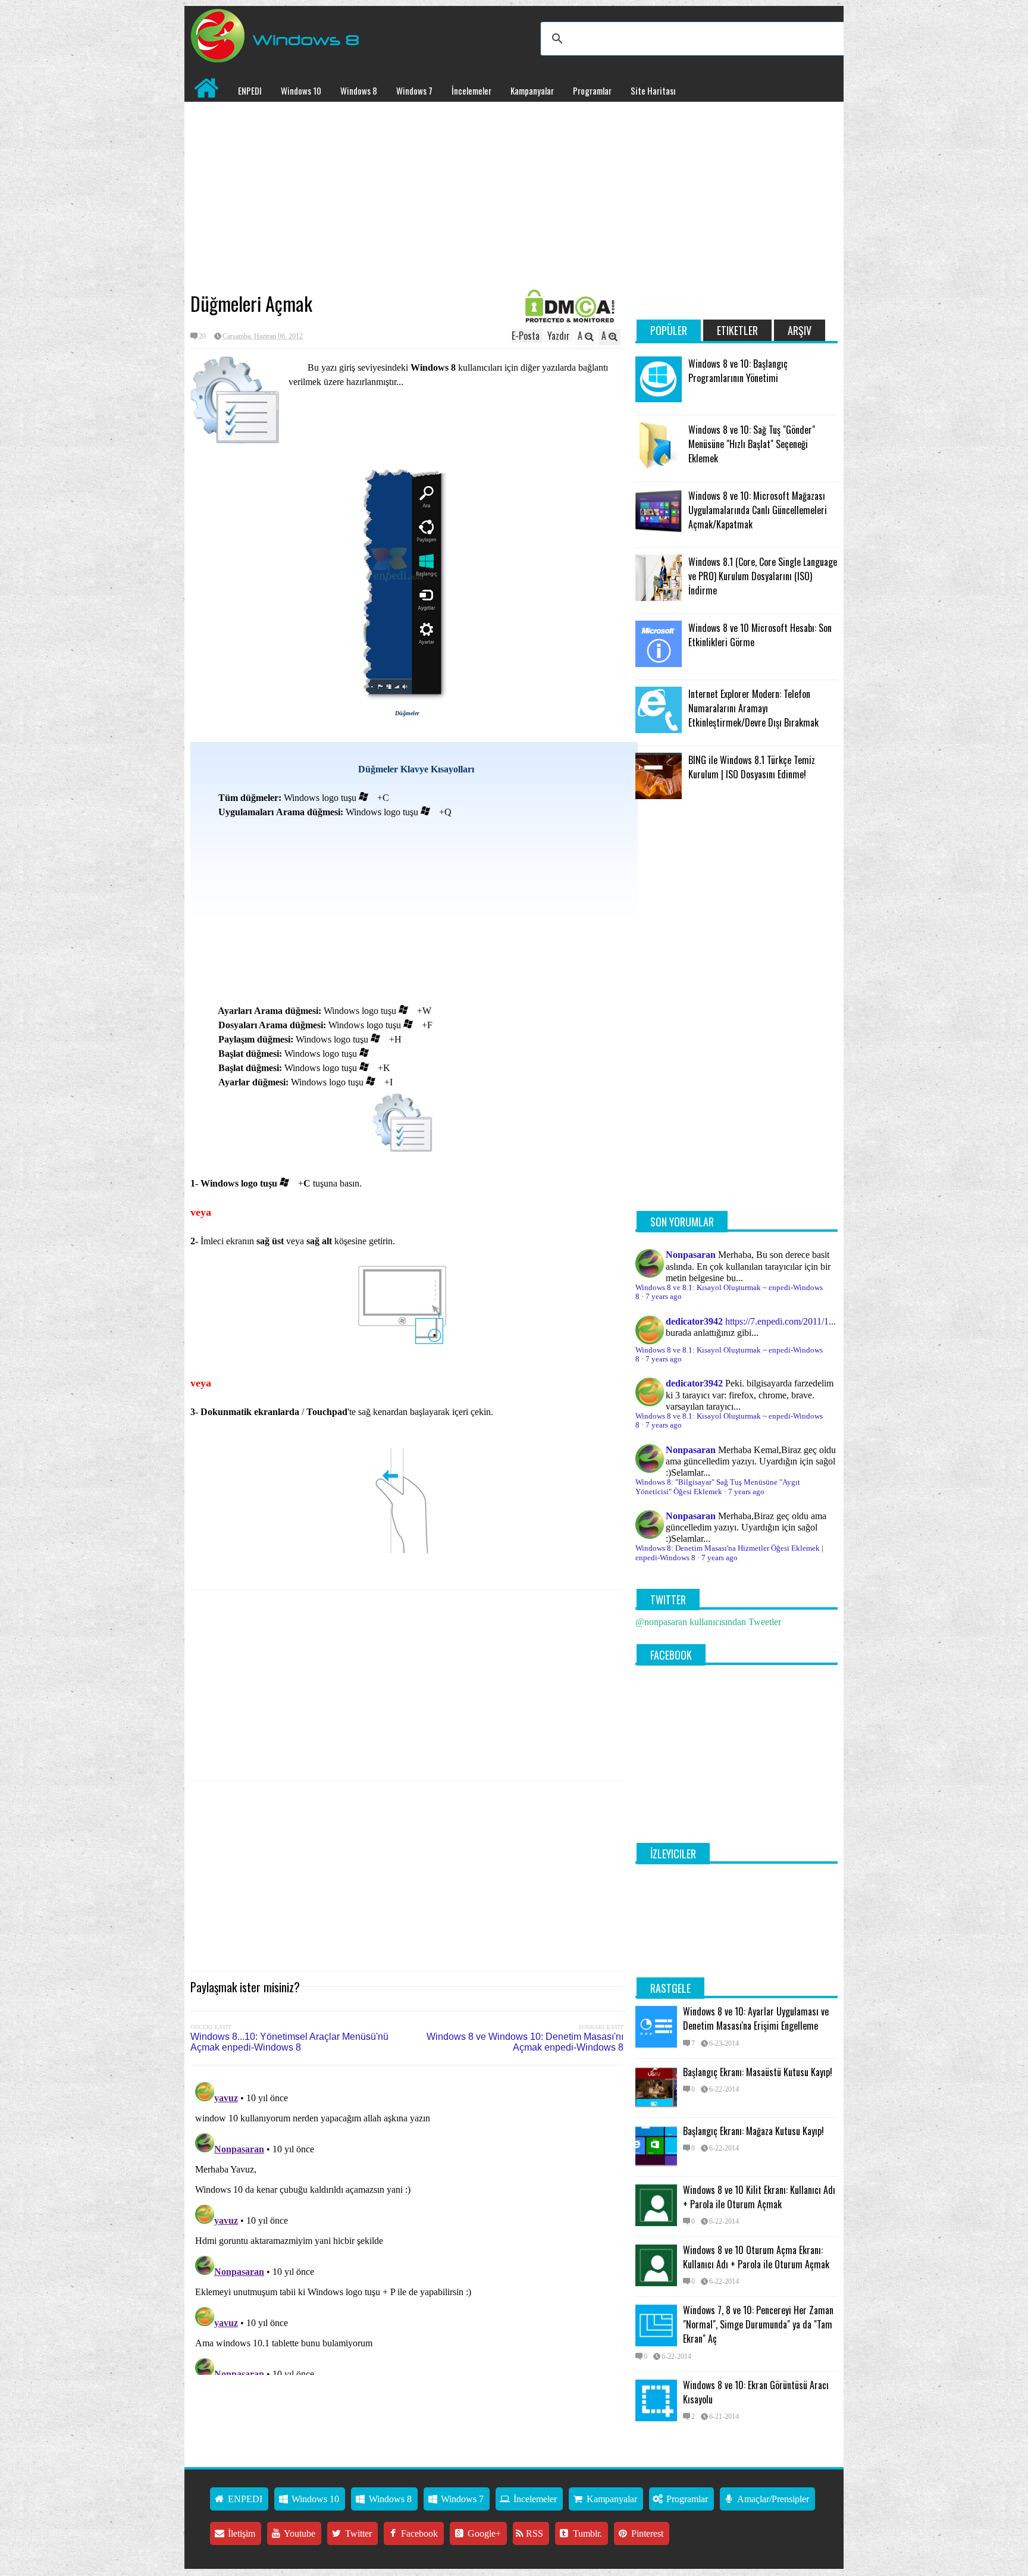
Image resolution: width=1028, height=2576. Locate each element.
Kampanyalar (532, 90)
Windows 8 (359, 90)
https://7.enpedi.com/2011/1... (781, 1321)
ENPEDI (250, 90)
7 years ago (664, 1297)
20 (202, 336)
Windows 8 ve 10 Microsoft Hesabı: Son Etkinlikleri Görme (760, 635)
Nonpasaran (691, 1255)
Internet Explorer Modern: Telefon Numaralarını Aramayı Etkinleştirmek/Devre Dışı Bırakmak (753, 708)
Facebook (418, 2533)
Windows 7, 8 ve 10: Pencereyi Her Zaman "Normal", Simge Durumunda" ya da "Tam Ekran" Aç (758, 2324)
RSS (533, 2533)
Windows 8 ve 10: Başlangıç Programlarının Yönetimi (738, 371)
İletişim (240, 2533)
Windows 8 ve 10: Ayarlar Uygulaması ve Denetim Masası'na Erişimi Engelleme (756, 2018)
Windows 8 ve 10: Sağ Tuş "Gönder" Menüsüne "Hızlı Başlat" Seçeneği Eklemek (752, 444)
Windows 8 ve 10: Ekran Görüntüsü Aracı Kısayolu (756, 2392)
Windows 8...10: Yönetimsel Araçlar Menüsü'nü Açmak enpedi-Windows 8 (289, 2042)
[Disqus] (407, 2226)
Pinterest (646, 2533)
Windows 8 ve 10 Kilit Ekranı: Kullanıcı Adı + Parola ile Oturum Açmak (759, 2197)
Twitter (357, 2533)
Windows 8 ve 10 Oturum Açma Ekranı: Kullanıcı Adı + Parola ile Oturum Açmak (756, 2257)
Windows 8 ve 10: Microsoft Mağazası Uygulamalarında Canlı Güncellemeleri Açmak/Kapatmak (758, 510)
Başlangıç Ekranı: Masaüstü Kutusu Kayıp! (758, 2072)
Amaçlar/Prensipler (772, 2499)
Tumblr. (586, 2533)
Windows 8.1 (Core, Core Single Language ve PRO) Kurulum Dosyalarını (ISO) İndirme (763, 576)
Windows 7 (414, 90)
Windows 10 (301, 90)
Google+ (483, 2533)
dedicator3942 (694, 1321)
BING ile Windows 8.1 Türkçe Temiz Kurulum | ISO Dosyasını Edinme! (752, 767)
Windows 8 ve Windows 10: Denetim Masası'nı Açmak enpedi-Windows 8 (525, 2042)
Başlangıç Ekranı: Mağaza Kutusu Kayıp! (753, 2131)
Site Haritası (653, 90)
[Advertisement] (407, 197)
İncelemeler (471, 90)
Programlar (592, 90)
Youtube (299, 2533)
